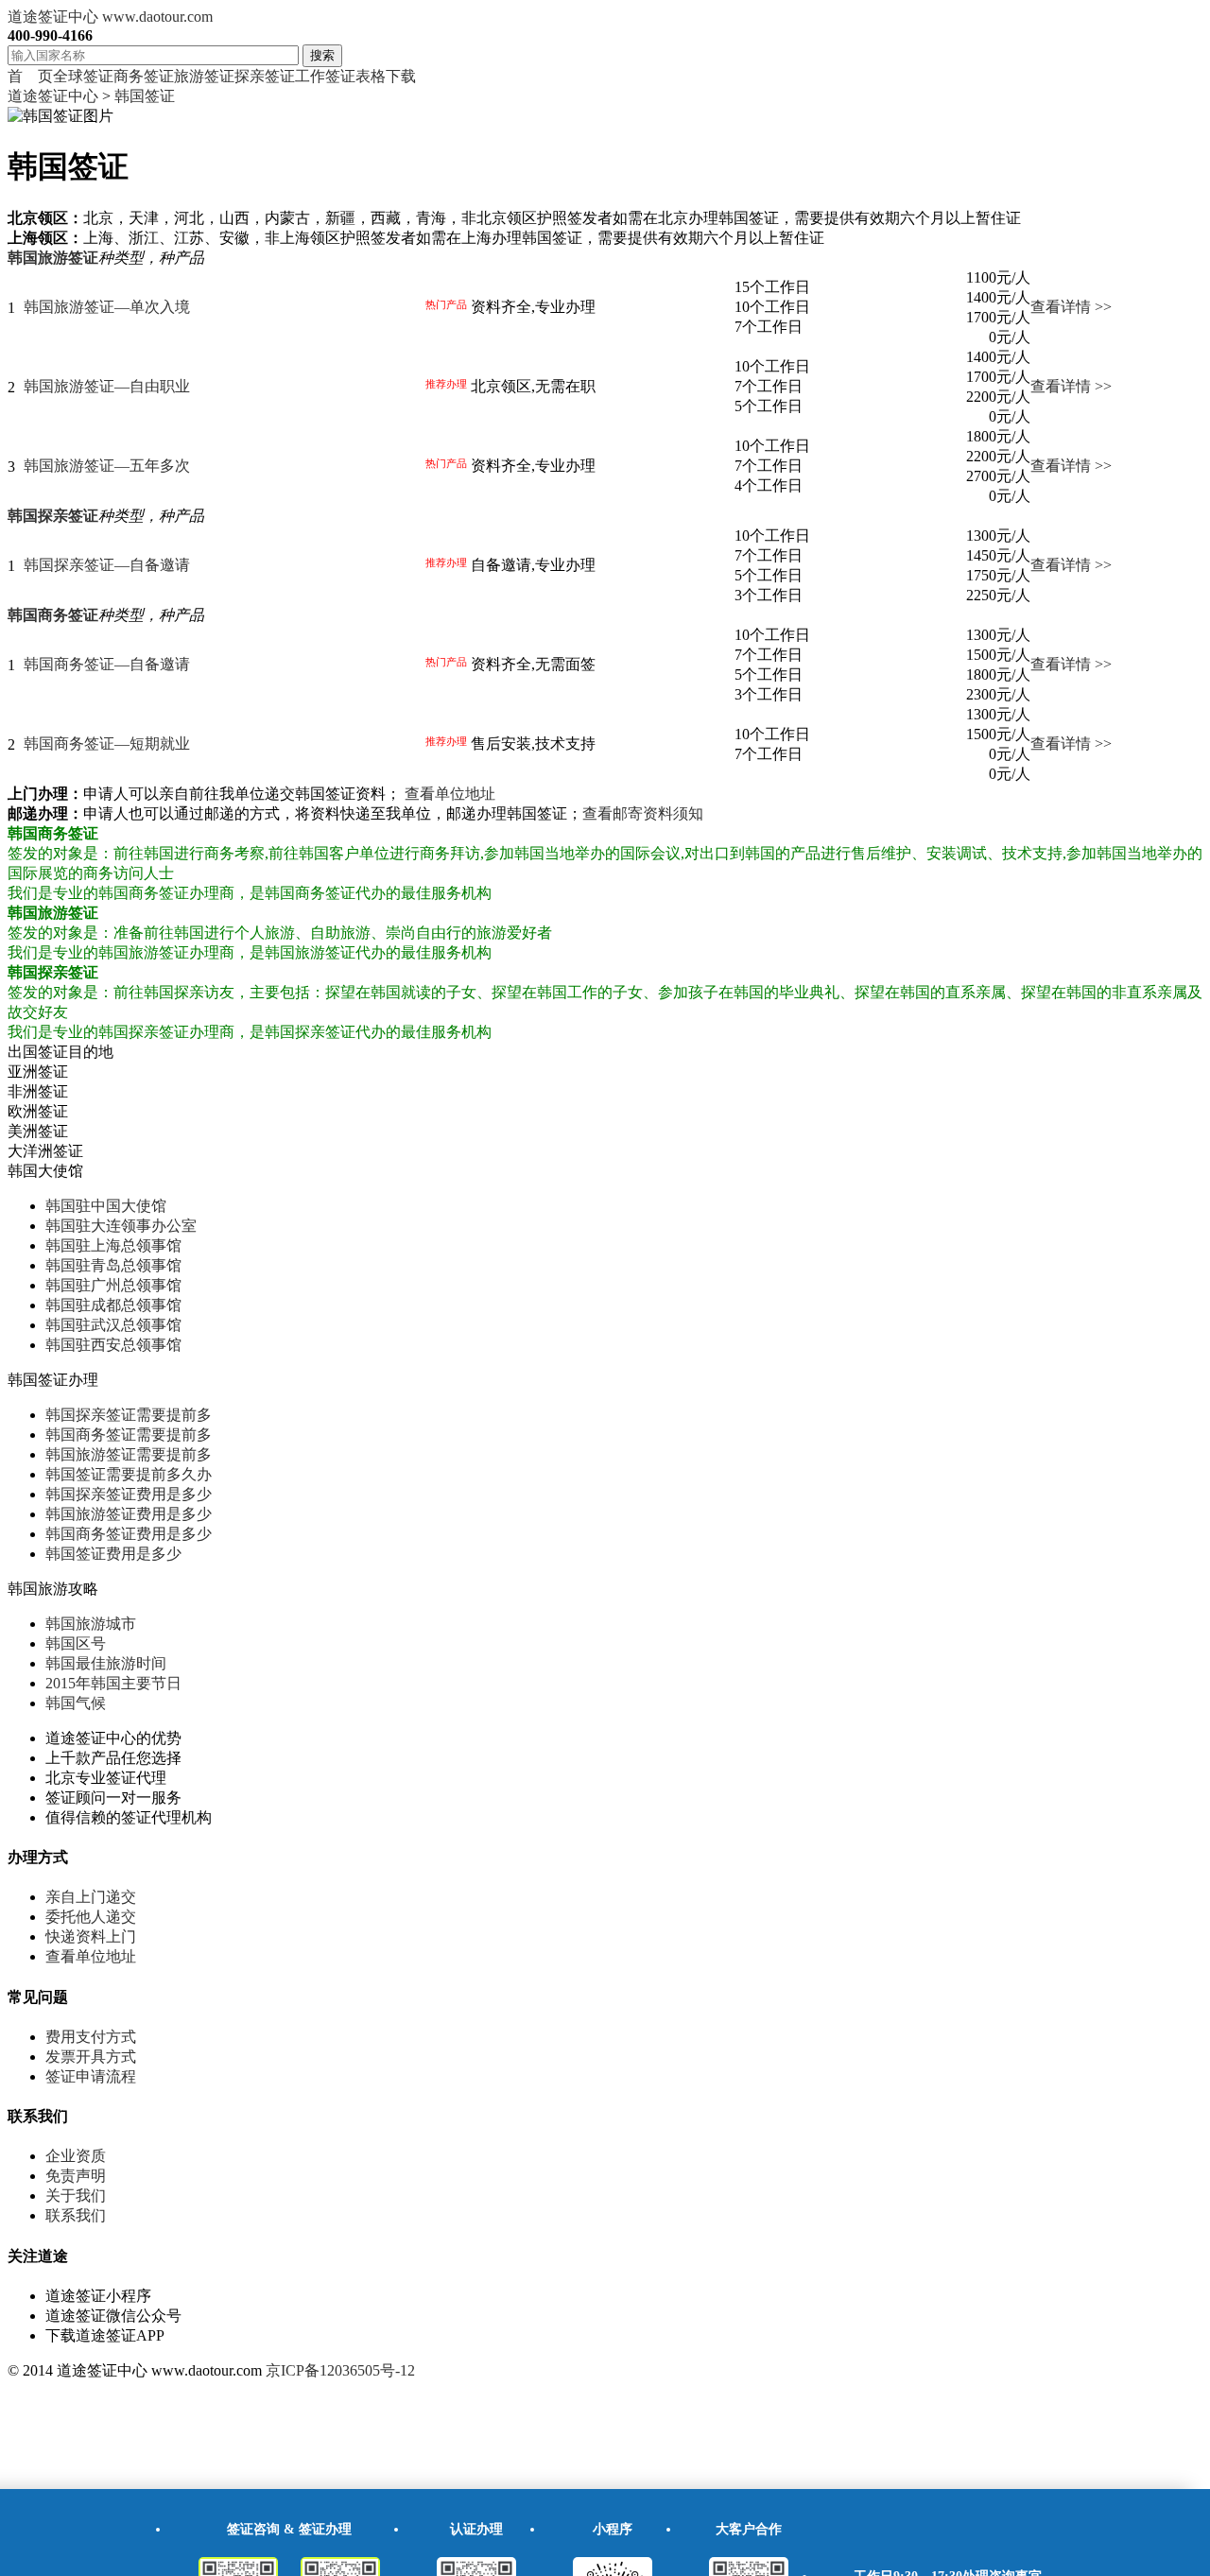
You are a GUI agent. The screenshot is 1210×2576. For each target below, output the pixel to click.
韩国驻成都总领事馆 (113, 1305)
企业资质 (76, 2156)
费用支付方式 (91, 2037)
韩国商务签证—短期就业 (107, 743)
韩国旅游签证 (53, 258)
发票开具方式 (91, 2057)
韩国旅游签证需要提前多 (129, 1454)
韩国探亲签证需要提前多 (129, 1415)
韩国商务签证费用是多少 (129, 1534)
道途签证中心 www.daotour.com (110, 17)
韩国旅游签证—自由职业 (107, 386)
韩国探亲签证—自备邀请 (107, 565)
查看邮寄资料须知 (643, 813)
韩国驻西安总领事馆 (113, 1345)
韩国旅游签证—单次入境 (107, 307)
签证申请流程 (91, 2076)
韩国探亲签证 (53, 516)
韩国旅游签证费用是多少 (129, 1514)
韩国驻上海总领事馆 (113, 1245)
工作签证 (325, 76)
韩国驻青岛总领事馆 (113, 1265)
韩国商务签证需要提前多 (129, 1435)
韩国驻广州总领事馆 (113, 1285)
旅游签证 (204, 76)
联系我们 (76, 2215)
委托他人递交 (91, 1917)
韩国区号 (76, 1643)
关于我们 (76, 2196)
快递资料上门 (91, 1936)
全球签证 (83, 76)
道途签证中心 (53, 96)
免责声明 (76, 2176)
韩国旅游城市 (91, 1624)
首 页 (30, 76)
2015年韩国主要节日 (113, 1683)
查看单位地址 (450, 794)
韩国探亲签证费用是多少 (129, 1494)
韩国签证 (145, 96)
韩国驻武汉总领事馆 (113, 1325)
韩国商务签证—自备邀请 (107, 664)
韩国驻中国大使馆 (106, 1206)
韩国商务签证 (53, 615)
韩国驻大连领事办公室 (121, 1226)
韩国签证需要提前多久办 (129, 1474)
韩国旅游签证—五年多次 (107, 466)
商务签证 (144, 76)
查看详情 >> (1071, 307)
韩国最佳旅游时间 (106, 1663)
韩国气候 (76, 1703)
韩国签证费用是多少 (113, 1554)
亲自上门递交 (91, 1897)
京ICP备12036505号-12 (340, 2370)
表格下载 (386, 76)
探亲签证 (265, 76)
